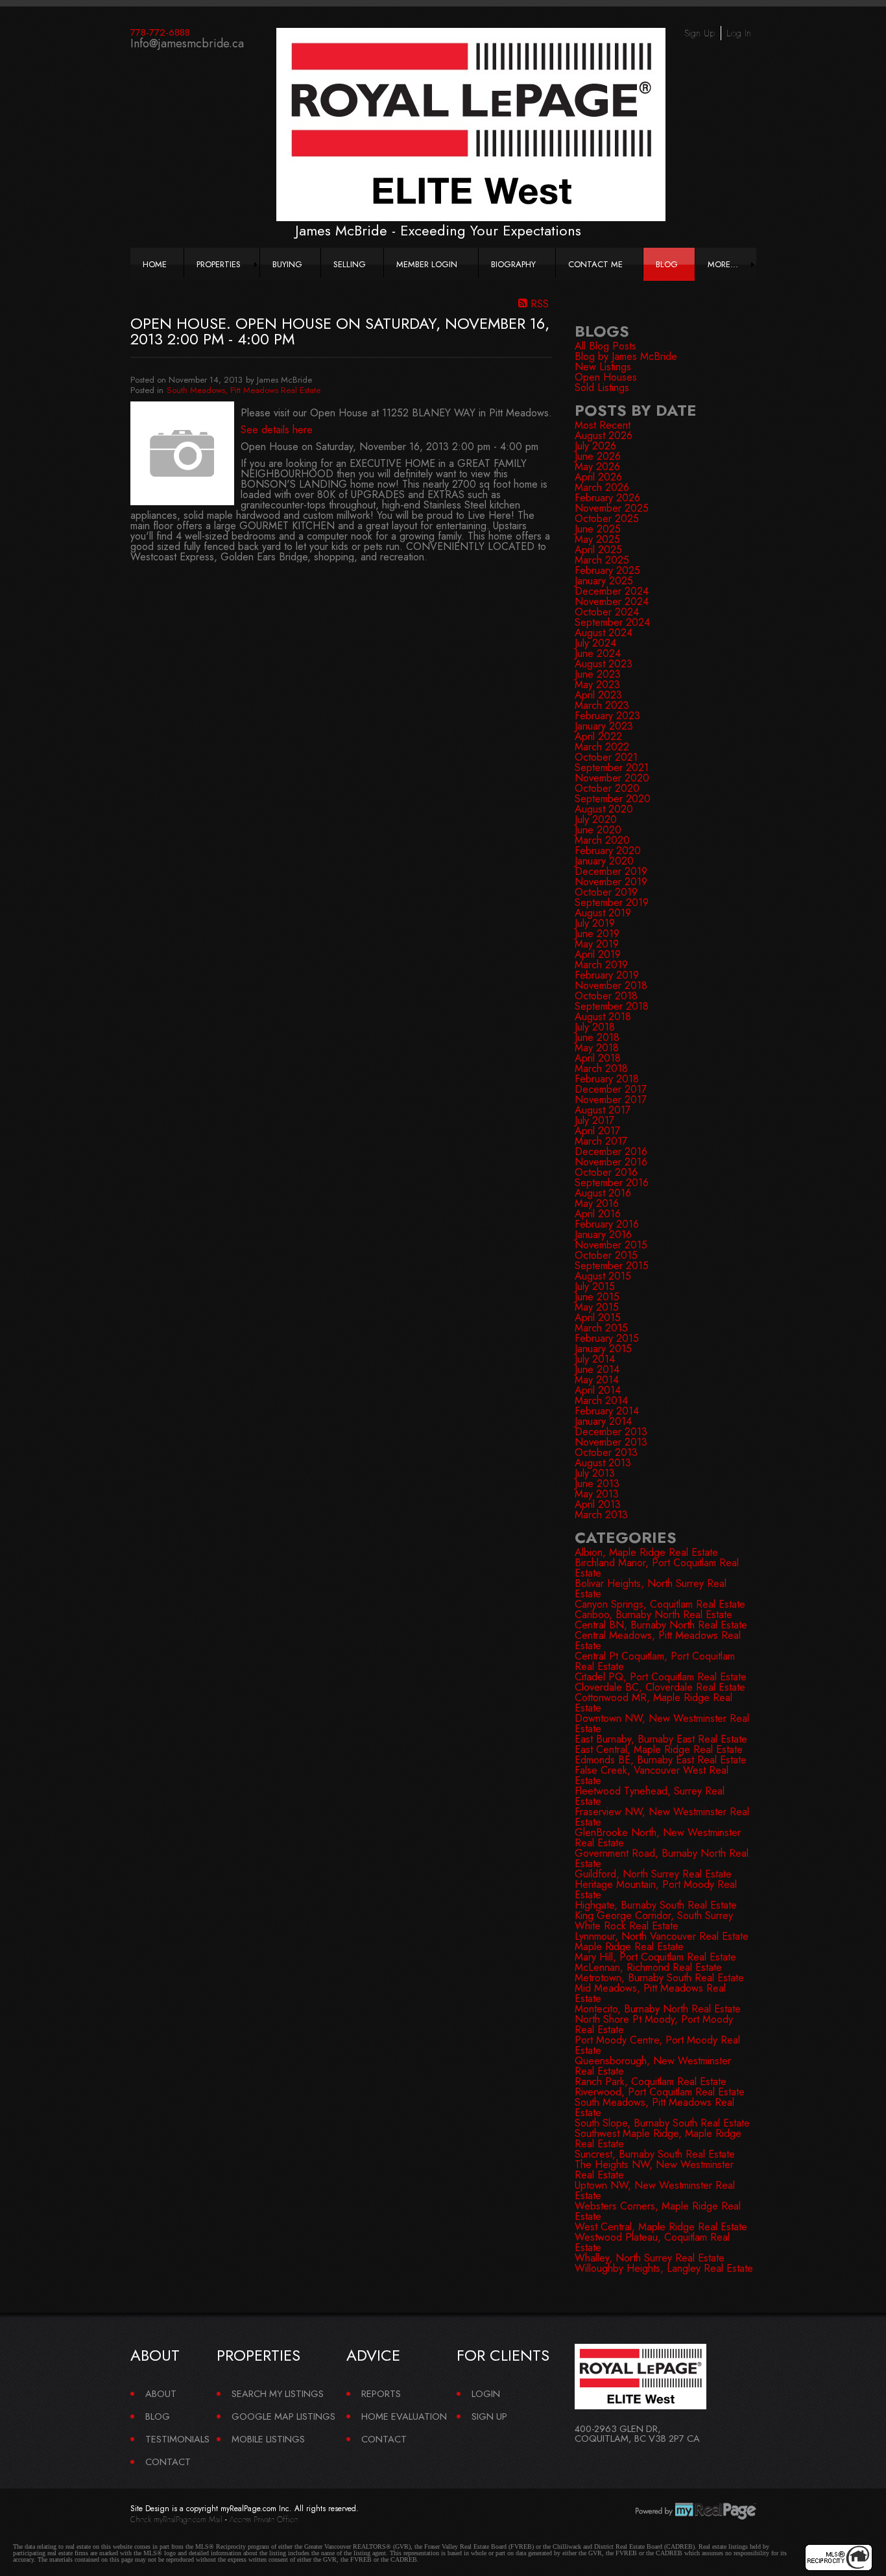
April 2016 (598, 1214)
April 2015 (598, 1318)
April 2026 (598, 477)
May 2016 (597, 1203)
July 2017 (594, 1120)
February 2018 (607, 1079)
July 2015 (595, 1286)
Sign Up (700, 33)
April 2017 (597, 1131)
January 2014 (603, 1421)
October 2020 (607, 788)
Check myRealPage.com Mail (176, 2520)
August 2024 (604, 633)
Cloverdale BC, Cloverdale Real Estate (660, 1687)
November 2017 (611, 1100)
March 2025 (602, 560)
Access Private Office (264, 2520)
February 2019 (607, 975)
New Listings (603, 367)
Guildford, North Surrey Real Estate (653, 1874)
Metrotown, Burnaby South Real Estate (659, 1978)
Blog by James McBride (626, 356)
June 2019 (597, 934)
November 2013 (611, 1442)
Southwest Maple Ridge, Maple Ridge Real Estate (658, 2139)
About (161, 2393)
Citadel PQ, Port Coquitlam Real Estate (661, 1677)
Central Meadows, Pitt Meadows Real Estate (658, 1640)
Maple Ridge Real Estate (629, 1947)
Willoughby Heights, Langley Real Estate (664, 2268)
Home (155, 264)
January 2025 (604, 581)
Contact (168, 2462)
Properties (219, 264)
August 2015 (603, 1276)
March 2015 (601, 1328)
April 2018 (598, 1058)
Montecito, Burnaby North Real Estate (658, 2009)
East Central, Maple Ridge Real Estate (659, 1749)
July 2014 (595, 1359)
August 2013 (603, 1463)
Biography (513, 264)
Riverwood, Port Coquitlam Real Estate (660, 2092)
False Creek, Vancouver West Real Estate (652, 1775)
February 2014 (607, 1411)
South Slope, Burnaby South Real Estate (662, 2123)
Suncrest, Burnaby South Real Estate (655, 2154)
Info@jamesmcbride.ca (187, 43)
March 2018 (601, 1068)
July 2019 (595, 923)
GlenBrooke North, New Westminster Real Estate (658, 1838)
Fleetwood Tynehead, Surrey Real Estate (650, 1796)
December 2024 (612, 591)
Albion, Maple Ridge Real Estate (646, 1552)
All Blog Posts (605, 346)
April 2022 (598, 736)
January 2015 (603, 1349)
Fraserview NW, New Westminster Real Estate (662, 1817)
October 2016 (606, 1172)
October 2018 (606, 996)
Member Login (427, 264)
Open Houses (606, 377)
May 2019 (597, 944)
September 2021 (612, 768)
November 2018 (611, 985)
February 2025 (607, 570)
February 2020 (608, 851)
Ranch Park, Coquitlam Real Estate (651, 2081)
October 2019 (606, 892)
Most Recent (603, 425)
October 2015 (606, 1255)
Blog (667, 264)
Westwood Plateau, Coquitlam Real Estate (652, 2242)
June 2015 (597, 1297)
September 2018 (612, 1006)
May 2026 (597, 467)
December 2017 (611, 1089)
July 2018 (595, 1027)
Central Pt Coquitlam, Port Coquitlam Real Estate (655, 1661)
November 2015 (611, 1245)
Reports (381, 2393)
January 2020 (604, 861)
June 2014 (597, 1369)
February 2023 (607, 716)
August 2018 (603, 1017)
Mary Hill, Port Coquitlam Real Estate (655, 1957)
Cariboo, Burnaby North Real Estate (653, 1615)
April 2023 (598, 695)
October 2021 (606, 757)
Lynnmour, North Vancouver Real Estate (662, 1936)
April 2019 (598, 954)
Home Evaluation (404, 2416)
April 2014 (598, 1390)
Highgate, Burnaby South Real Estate (656, 1905)
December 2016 (611, 1151)
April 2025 (598, 550)
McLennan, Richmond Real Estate (648, 1967)
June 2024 (598, 653)
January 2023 (604, 726)
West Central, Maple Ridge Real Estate (661, 2227)
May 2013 (597, 1494)
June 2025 (598, 529)
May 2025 (597, 539)
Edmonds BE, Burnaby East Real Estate (661, 1760)
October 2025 (607, 519)
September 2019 (612, 902)
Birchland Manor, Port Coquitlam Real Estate (657, 1568)
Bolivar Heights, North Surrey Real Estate (651, 1589)
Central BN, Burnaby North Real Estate (661, 1625)
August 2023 (604, 664)
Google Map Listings (283, 2416)
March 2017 (601, 1141)
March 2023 (602, 705)
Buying (287, 264)
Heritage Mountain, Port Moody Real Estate (656, 1890)
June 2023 (598, 674)
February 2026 (607, 498)
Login (486, 2393)
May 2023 (597, 685)
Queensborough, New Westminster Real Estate (653, 2066)
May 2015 (597, 1307)
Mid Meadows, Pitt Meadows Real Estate (650, 1993)
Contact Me (595, 264)
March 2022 (602, 747)
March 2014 (601, 1401)
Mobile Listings (268, 2439)
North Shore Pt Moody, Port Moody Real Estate (654, 2024)
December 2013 (611, 1432)
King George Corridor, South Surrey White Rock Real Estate (654, 1921)
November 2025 (612, 508)
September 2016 (612, 1183)
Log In (739, 33)
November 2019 (611, 882)
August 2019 (603, 913)
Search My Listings (278, 2393)
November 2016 (611, 1162)
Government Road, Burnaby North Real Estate (662, 1858)
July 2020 (596, 819)
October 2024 (607, 612)
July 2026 (595, 446)
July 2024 (595, 643)
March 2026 (602, 487)
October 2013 (606, 1452)
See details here (277, 430)
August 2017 (603, 1110)
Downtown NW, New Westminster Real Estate (662, 1723)
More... (723, 264)
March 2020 (602, 840)
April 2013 (598, 1504)
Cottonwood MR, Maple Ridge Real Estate (653, 1703)
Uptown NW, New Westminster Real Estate (655, 2190)
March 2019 (601, 965)
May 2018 (597, 1048)
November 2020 (612, 778)
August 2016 (603, 1193)
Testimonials (177, 2439)
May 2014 (597, 1380)
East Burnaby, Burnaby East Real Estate (661, 1739)
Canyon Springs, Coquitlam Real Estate (660, 1604)
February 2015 (607, 1338)
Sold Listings (602, 388)
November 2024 (612, 602)
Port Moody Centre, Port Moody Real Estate (657, 2045)
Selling (350, 264)
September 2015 (612, 1266)
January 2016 (603, 1234)
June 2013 (597, 1484)
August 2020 (604, 809)
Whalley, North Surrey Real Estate (650, 2258)
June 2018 (597, 1037)
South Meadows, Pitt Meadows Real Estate (244, 390)
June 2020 (598, 830)
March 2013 (601, 1515)
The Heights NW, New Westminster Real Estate (654, 2170)
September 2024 (612, 622)
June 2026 (598, 456)
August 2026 (604, 435)
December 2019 (611, 871)
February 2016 (607, 1224)
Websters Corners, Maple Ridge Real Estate (658, 2211)
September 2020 (613, 799)
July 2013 (595, 1473)
